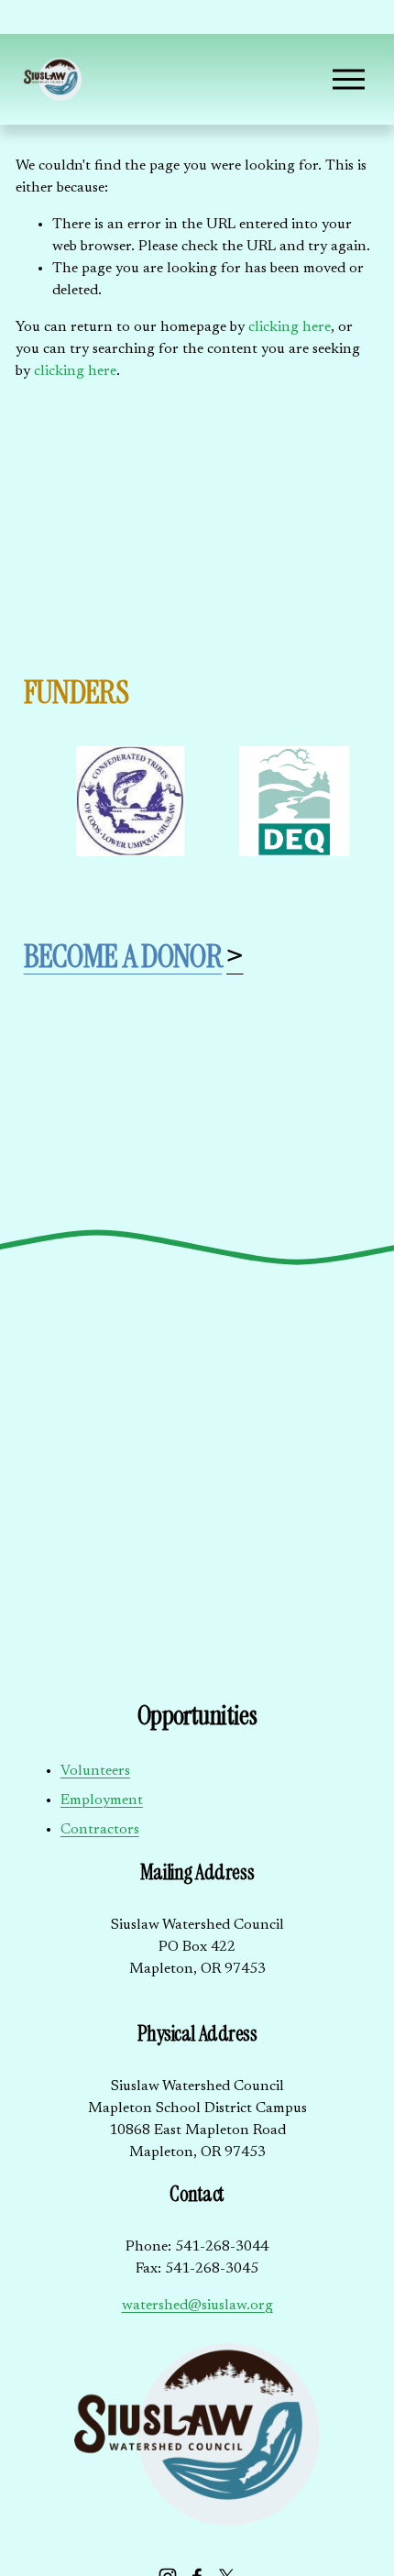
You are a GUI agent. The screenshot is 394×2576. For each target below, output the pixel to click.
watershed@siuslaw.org (197, 2306)
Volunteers (95, 1771)
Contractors (100, 1830)
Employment (102, 1800)
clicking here (290, 327)
